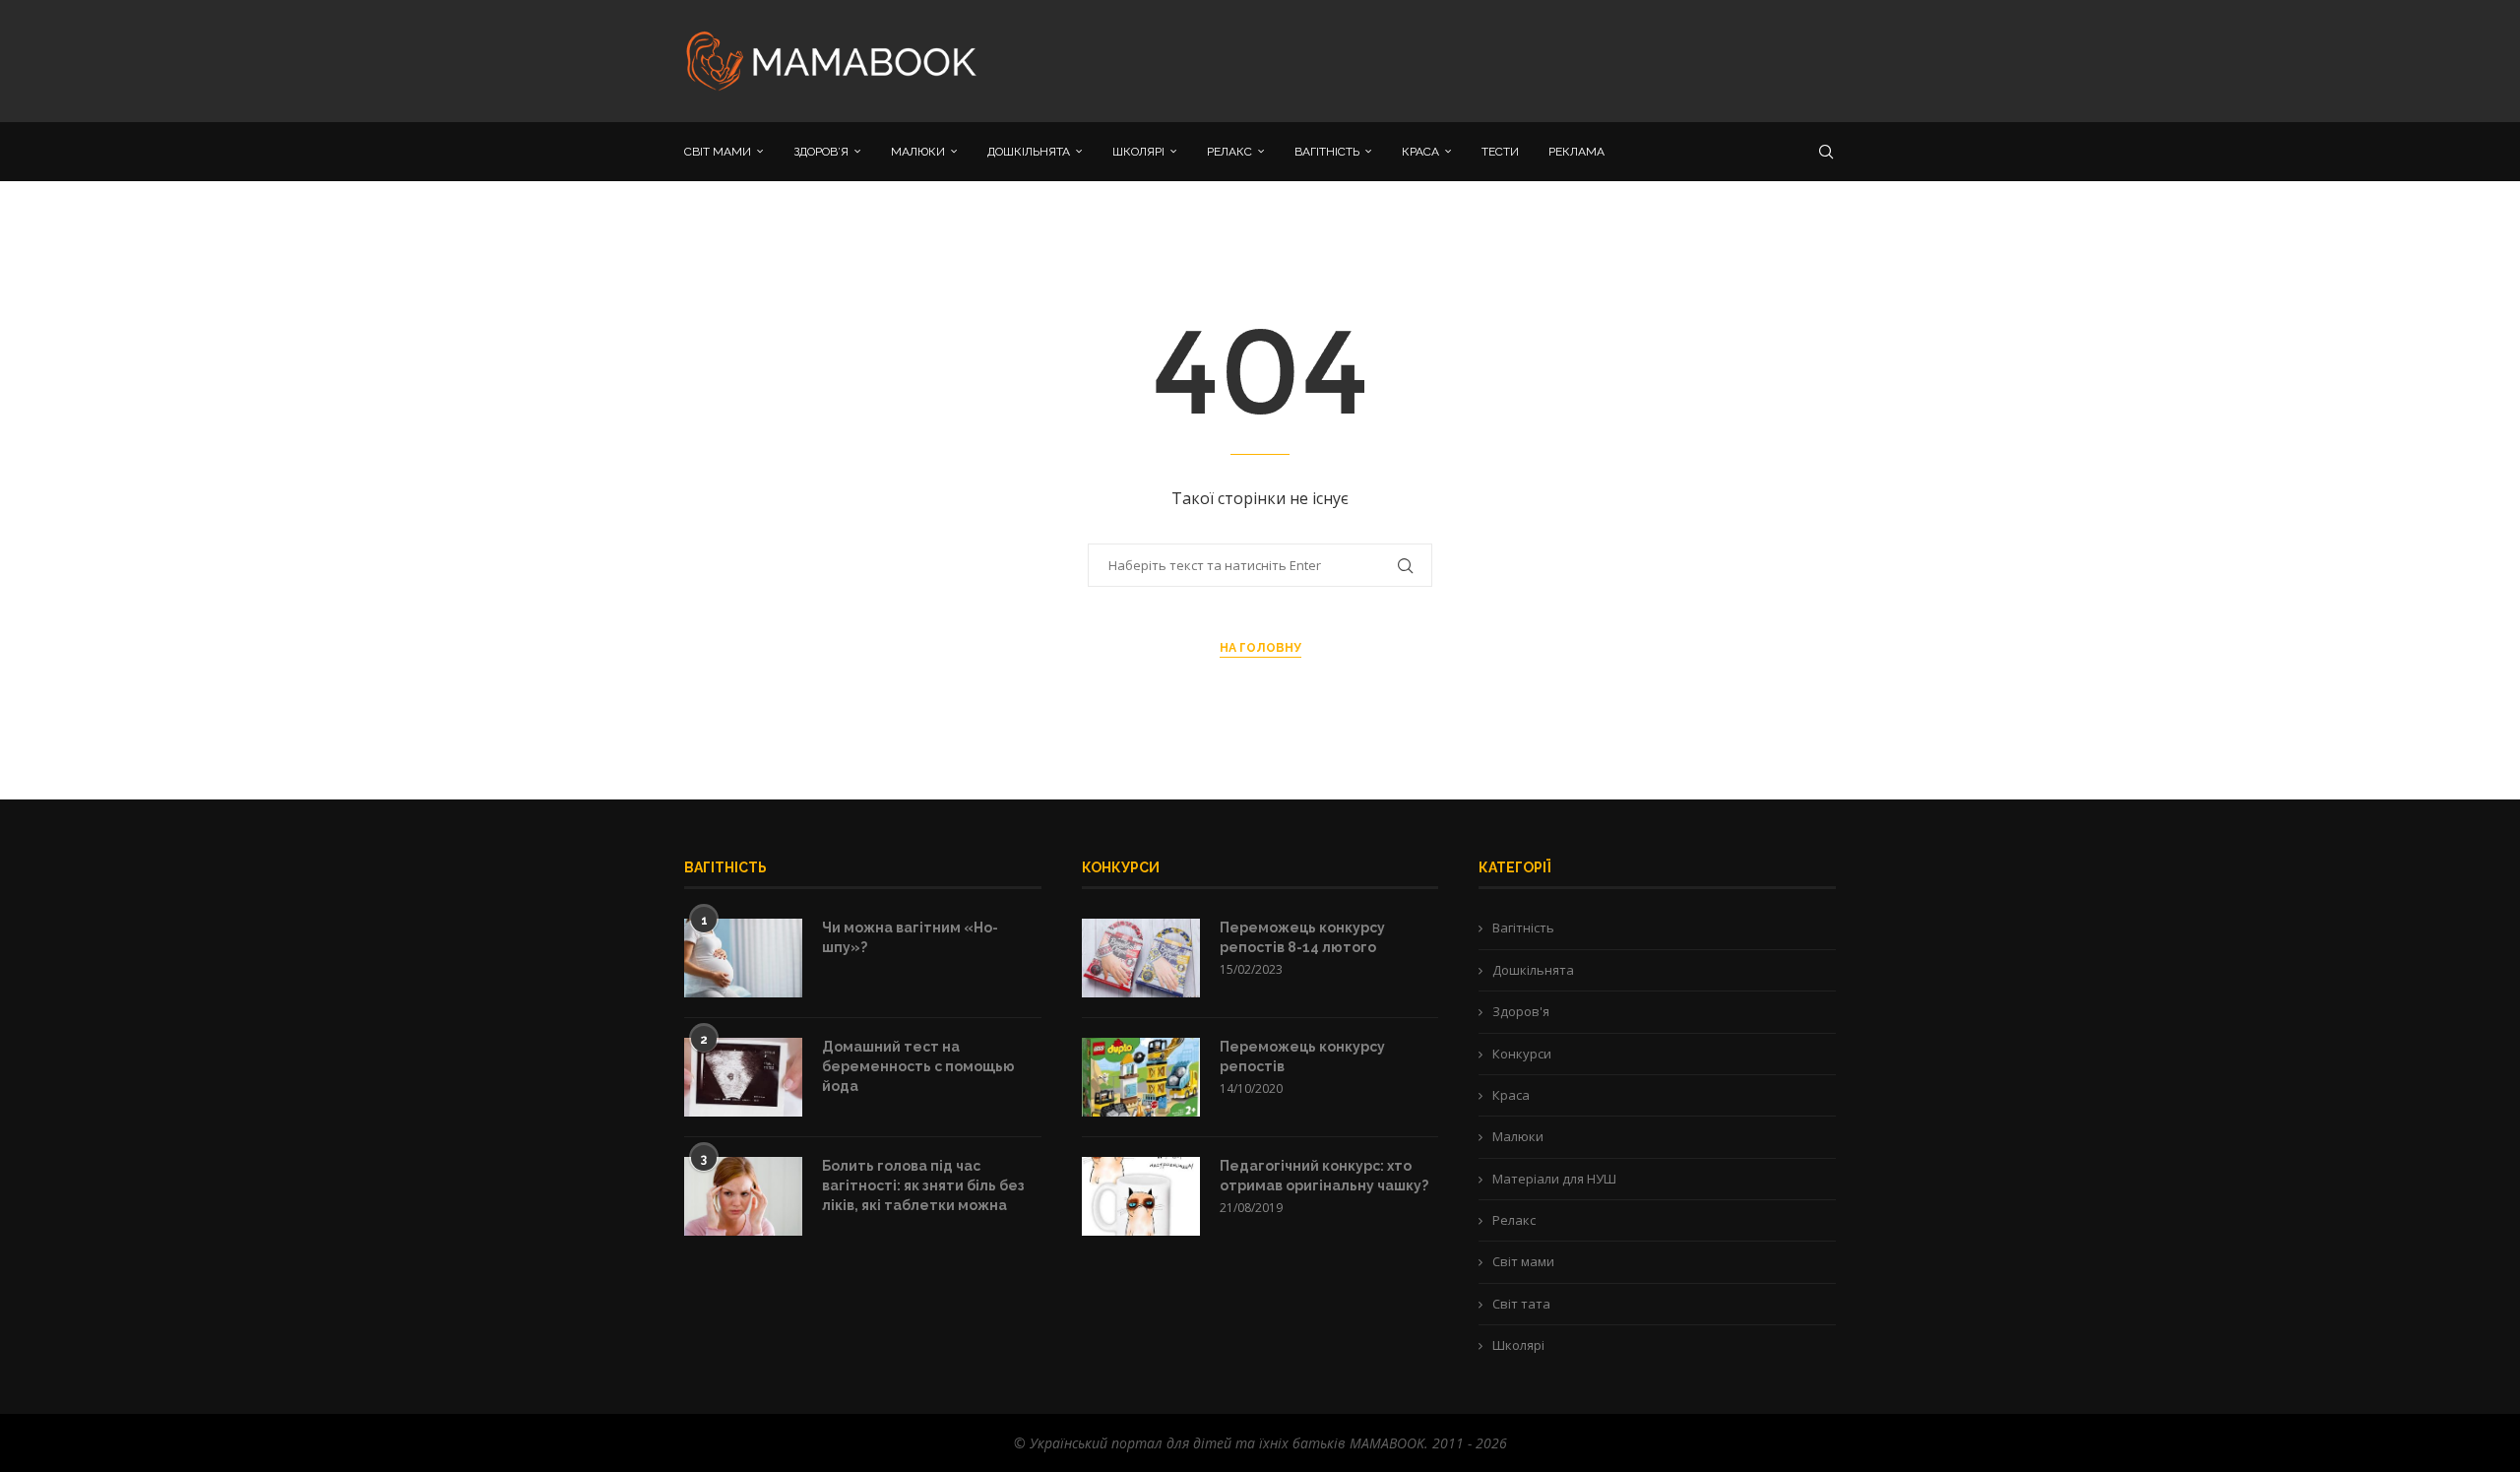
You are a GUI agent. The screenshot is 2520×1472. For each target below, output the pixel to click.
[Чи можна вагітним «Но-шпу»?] (743, 958)
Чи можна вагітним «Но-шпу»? (910, 937)
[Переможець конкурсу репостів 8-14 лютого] (1141, 958)
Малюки (1518, 1136)
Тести (1500, 152)
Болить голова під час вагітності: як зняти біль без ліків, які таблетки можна (923, 1185)
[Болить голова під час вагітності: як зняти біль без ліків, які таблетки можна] (743, 1196)
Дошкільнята (1533, 970)
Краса (1511, 1095)
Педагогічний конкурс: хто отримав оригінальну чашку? (1324, 1176)
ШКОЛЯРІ (1138, 152)
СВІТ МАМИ (718, 152)
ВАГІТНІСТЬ (1327, 152)
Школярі (1518, 1345)
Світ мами (1523, 1261)
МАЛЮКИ (918, 152)
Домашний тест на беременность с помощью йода (918, 1066)
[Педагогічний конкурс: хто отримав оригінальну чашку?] (1141, 1196)
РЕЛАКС (1229, 152)
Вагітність (1523, 928)
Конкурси (1522, 1054)
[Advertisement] (1457, 59)
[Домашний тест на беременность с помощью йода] (743, 1077)
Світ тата (1521, 1304)
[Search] (1826, 152)
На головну (1260, 648)
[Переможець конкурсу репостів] (1141, 1077)
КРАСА (1420, 152)
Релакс (1514, 1220)
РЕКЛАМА (1576, 152)
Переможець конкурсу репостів (1302, 1056)
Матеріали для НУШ (1554, 1179)
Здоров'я (1521, 1011)
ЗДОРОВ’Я (821, 152)
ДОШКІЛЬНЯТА (1029, 152)
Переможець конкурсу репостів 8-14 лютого (1302, 937)
